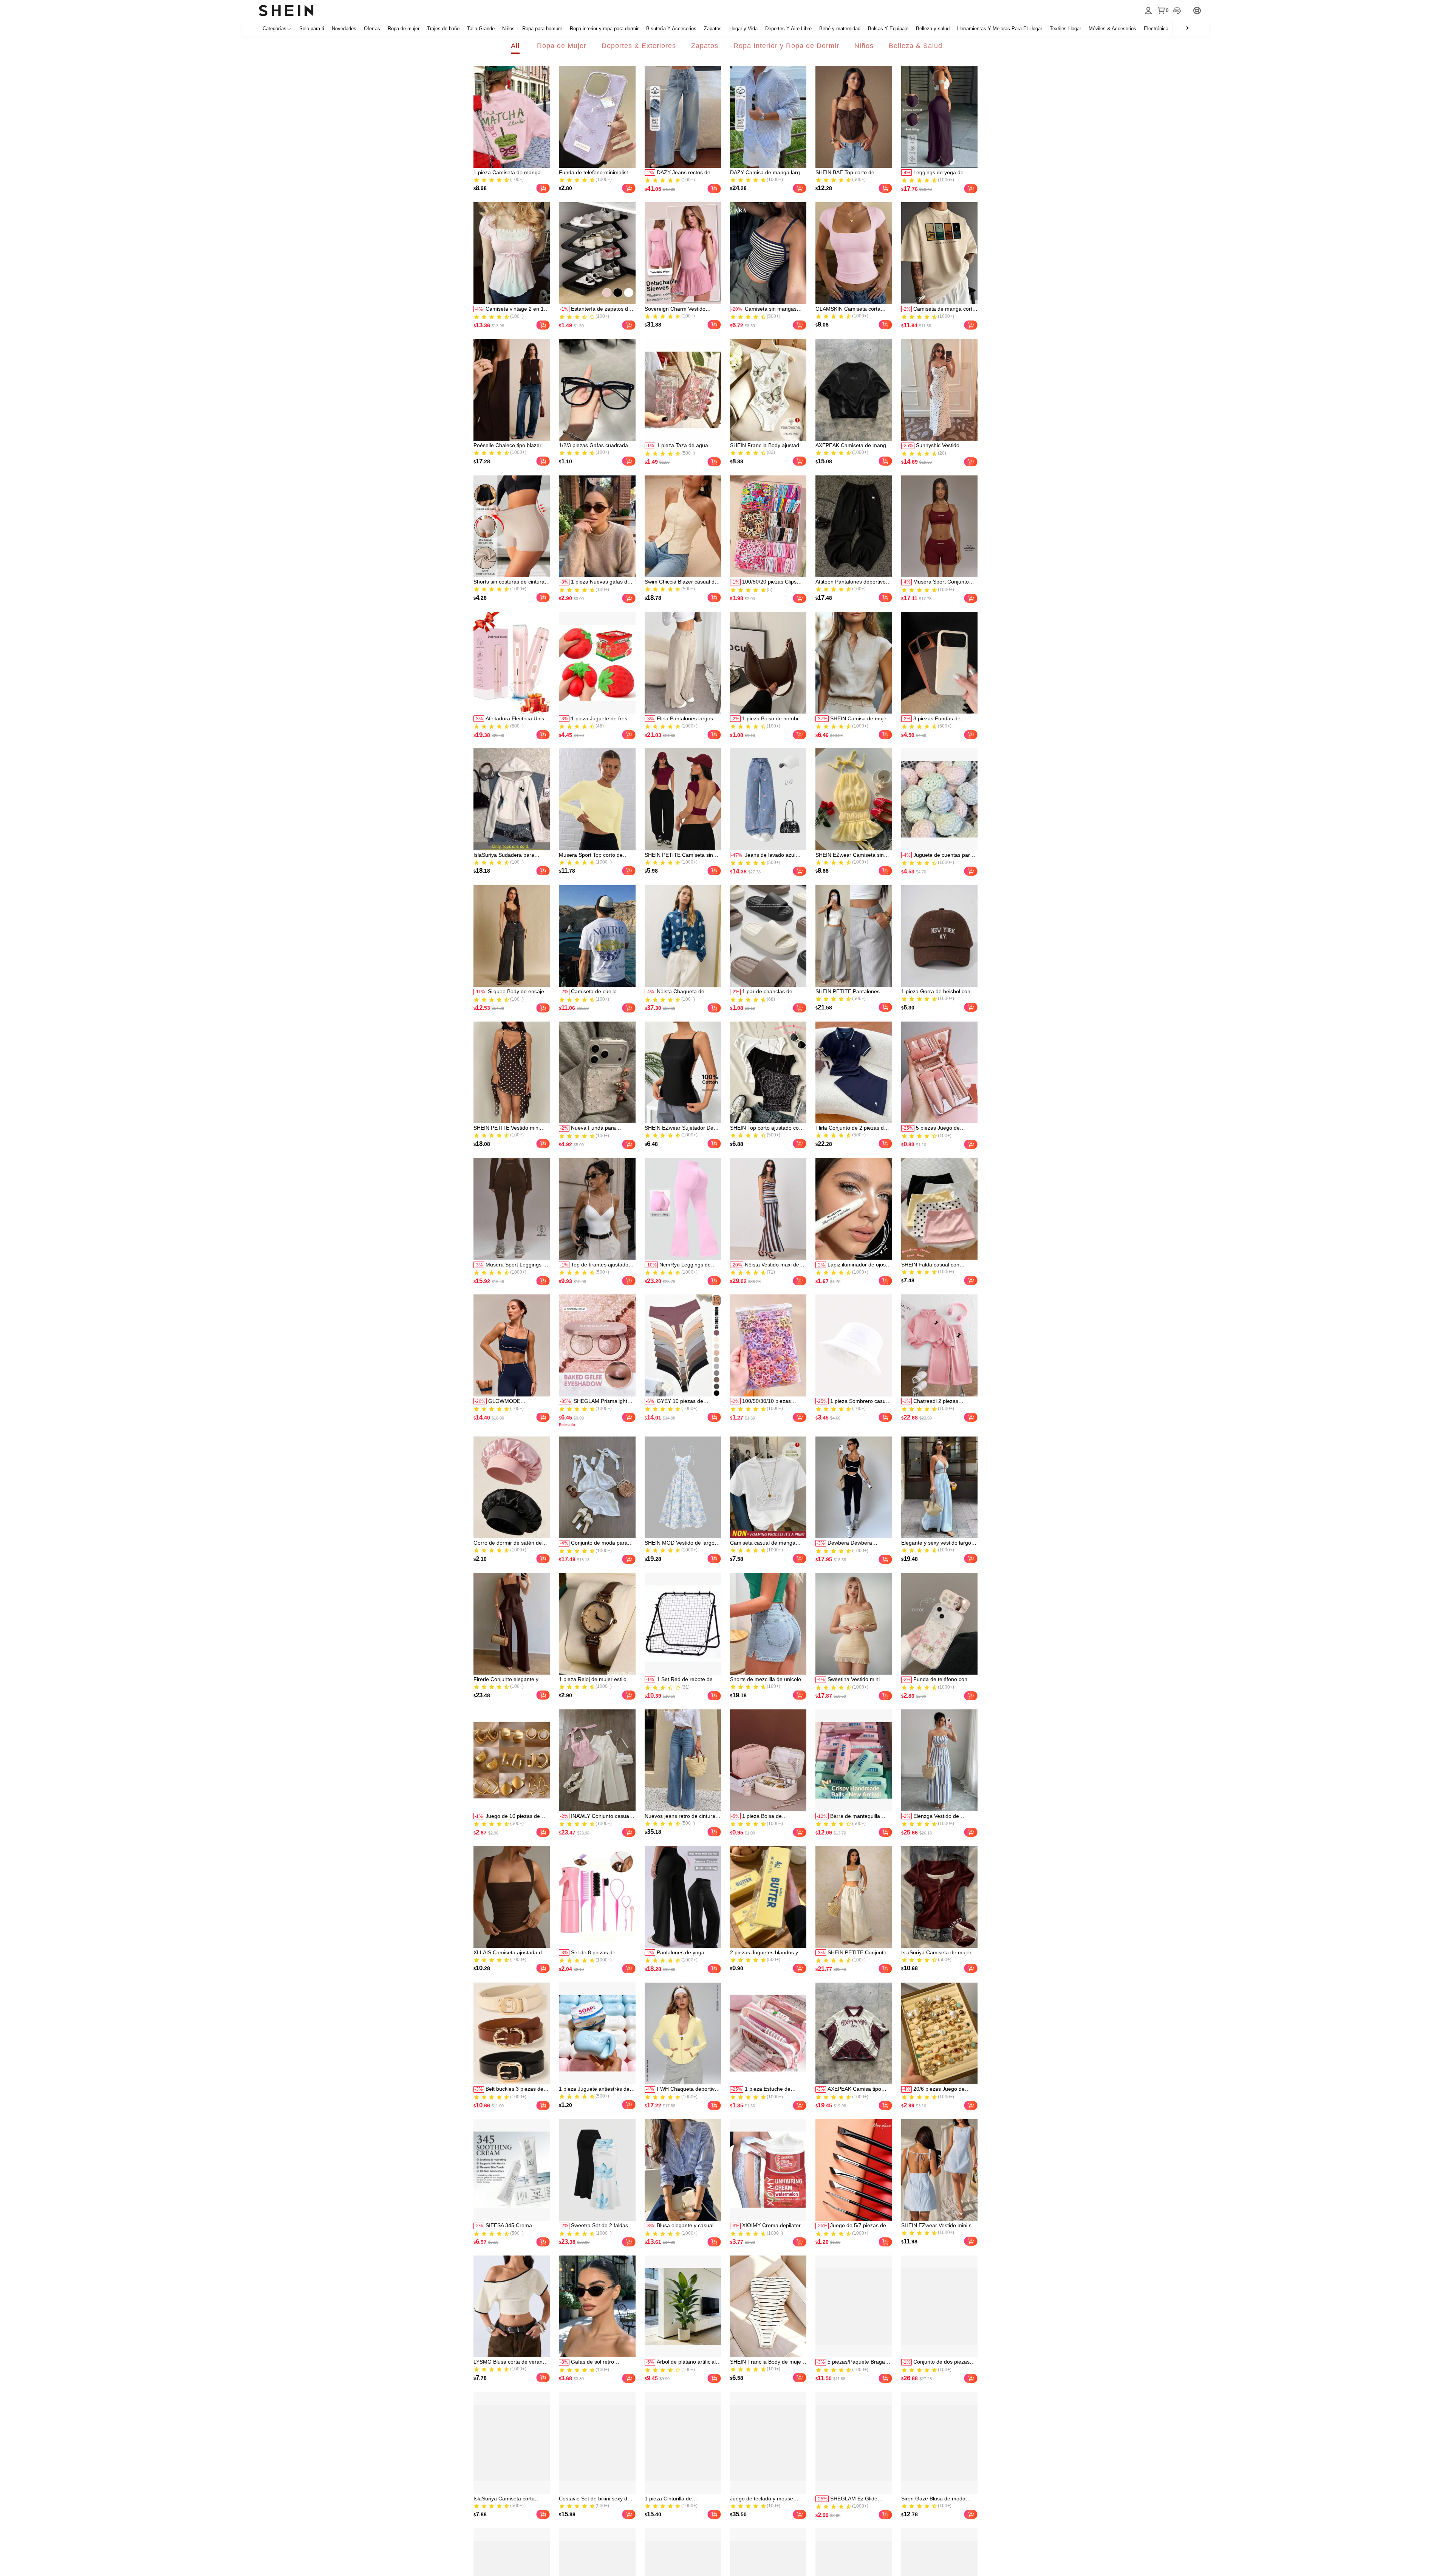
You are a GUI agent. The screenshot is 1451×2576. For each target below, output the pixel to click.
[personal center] (1148, 11)
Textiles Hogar (1065, 29)
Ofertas (372, 29)
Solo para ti (312, 29)
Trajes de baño (443, 29)
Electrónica (1156, 29)
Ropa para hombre (542, 29)
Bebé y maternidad (840, 29)
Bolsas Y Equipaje (888, 29)
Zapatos (713, 29)
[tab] (515, 46)
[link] (512, 117)
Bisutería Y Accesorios (671, 29)
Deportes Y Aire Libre (788, 29)
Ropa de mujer (404, 29)
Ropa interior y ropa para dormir (604, 29)
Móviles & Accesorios (1112, 29)
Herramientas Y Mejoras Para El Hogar (1000, 29)
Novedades (344, 29)
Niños (508, 29)
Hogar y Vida (743, 29)
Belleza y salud (933, 29)
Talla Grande (481, 29)
